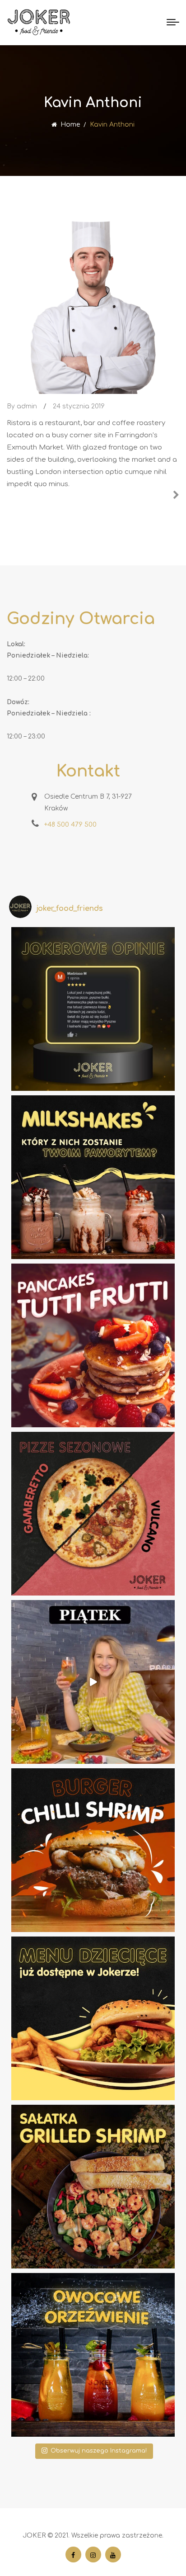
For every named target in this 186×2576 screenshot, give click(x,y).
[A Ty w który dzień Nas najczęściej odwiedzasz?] (93, 1682)
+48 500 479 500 (70, 825)
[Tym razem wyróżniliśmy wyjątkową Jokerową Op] (93, 1009)
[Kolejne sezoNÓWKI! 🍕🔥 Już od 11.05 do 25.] (93, 1514)
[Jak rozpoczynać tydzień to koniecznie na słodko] (93, 1345)
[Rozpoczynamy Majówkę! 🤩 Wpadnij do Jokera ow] (93, 2355)
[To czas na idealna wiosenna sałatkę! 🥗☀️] (93, 2187)
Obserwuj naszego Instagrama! (99, 2451)
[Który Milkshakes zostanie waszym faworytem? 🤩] (93, 1177)
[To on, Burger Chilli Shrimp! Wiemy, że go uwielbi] (93, 1850)
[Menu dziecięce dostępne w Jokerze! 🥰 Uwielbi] (93, 2018)
